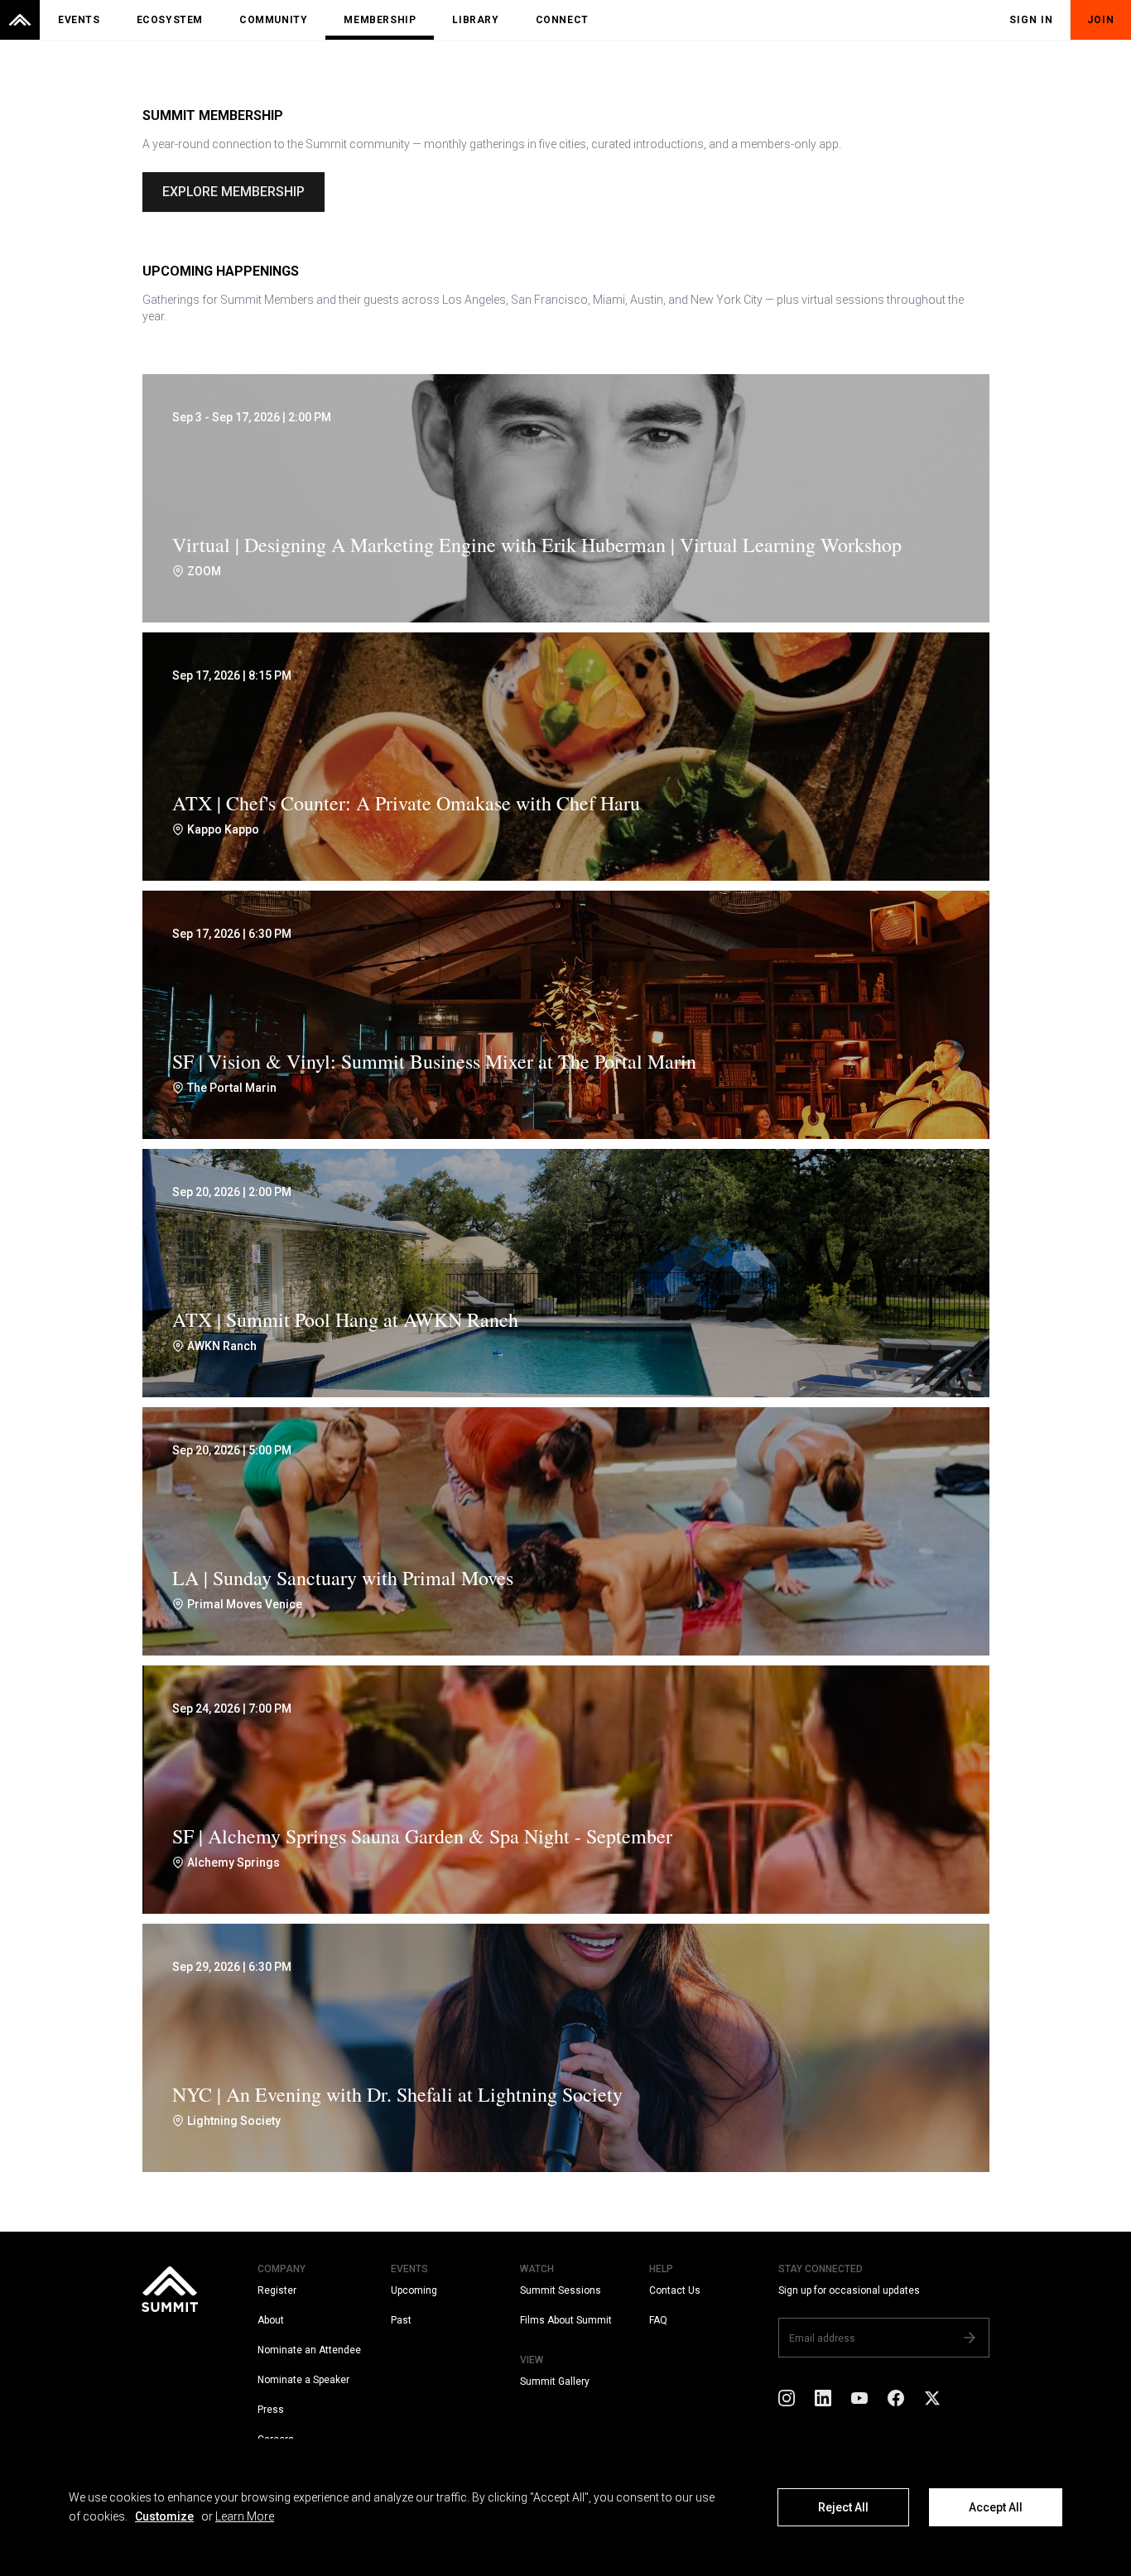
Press (271, 2410)
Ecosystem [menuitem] (170, 20)
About (271, 2320)
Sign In (1031, 20)
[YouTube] (859, 2397)
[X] (932, 2397)
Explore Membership (233, 192)
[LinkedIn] (823, 2397)
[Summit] (20, 20)
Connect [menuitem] (562, 20)
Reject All (843, 2507)
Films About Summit (566, 2320)
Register (277, 2290)
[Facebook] (896, 2397)
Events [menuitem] (79, 20)
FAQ (658, 2320)
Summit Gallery (555, 2381)
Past (401, 2320)
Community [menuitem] (273, 20)
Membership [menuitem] (380, 20)
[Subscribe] (970, 2338)
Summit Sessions (561, 2290)
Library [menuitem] (475, 20)
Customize (164, 2516)
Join (1101, 20)
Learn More (245, 2516)
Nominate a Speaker (303, 2380)
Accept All (996, 2507)
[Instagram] (787, 2397)
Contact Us (675, 2290)
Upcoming (414, 2290)
